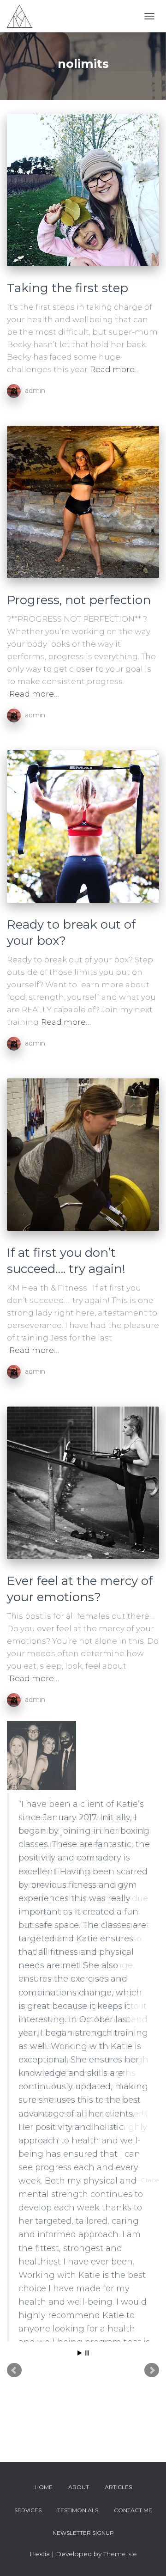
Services (28, 2510)
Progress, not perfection (79, 600)
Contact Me (133, 2510)
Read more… (115, 369)
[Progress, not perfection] (83, 502)
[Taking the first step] (83, 190)
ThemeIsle (120, 2554)
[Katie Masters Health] (23, 16)
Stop (87, 2197)
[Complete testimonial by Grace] (82, 1756)
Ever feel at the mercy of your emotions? (80, 1589)
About (79, 2487)
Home (44, 2487)
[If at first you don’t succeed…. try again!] (83, 1155)
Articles (118, 2487)
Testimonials (78, 2510)
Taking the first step (68, 288)
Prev (14, 2214)
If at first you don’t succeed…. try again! (66, 1261)
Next (152, 2214)
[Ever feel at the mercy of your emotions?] (83, 1483)
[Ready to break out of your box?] (83, 826)
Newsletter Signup (83, 2533)
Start (80, 2197)
